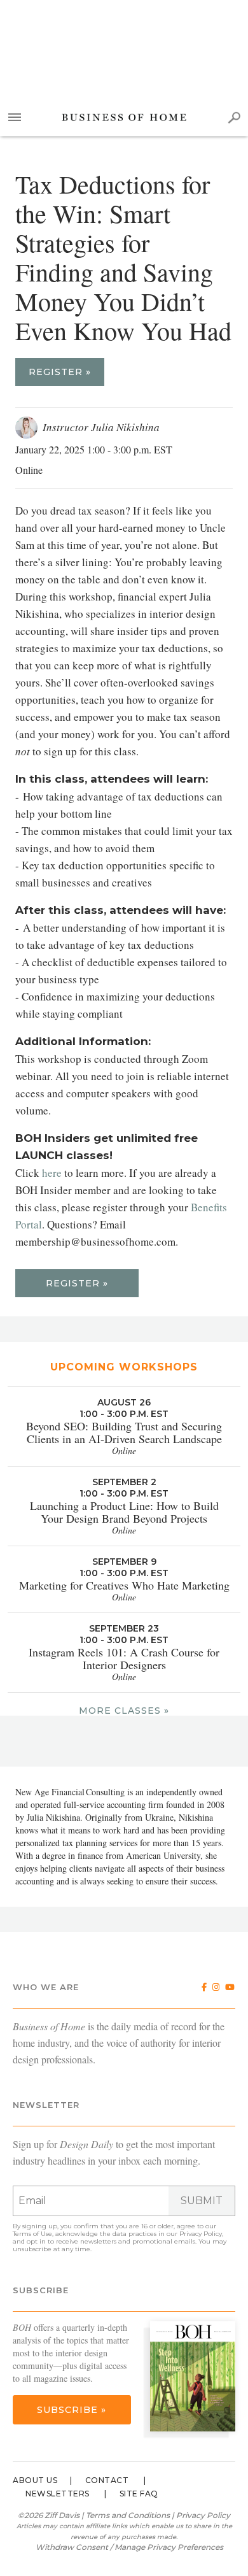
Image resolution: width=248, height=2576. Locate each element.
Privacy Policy (201, 2234)
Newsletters (58, 2494)
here (52, 1173)
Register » (60, 372)
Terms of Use (32, 2234)
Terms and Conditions (128, 2515)
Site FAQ (139, 2494)
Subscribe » (72, 2410)
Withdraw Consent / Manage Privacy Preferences (129, 2547)
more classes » (124, 1711)
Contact (107, 2480)
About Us (35, 2480)
